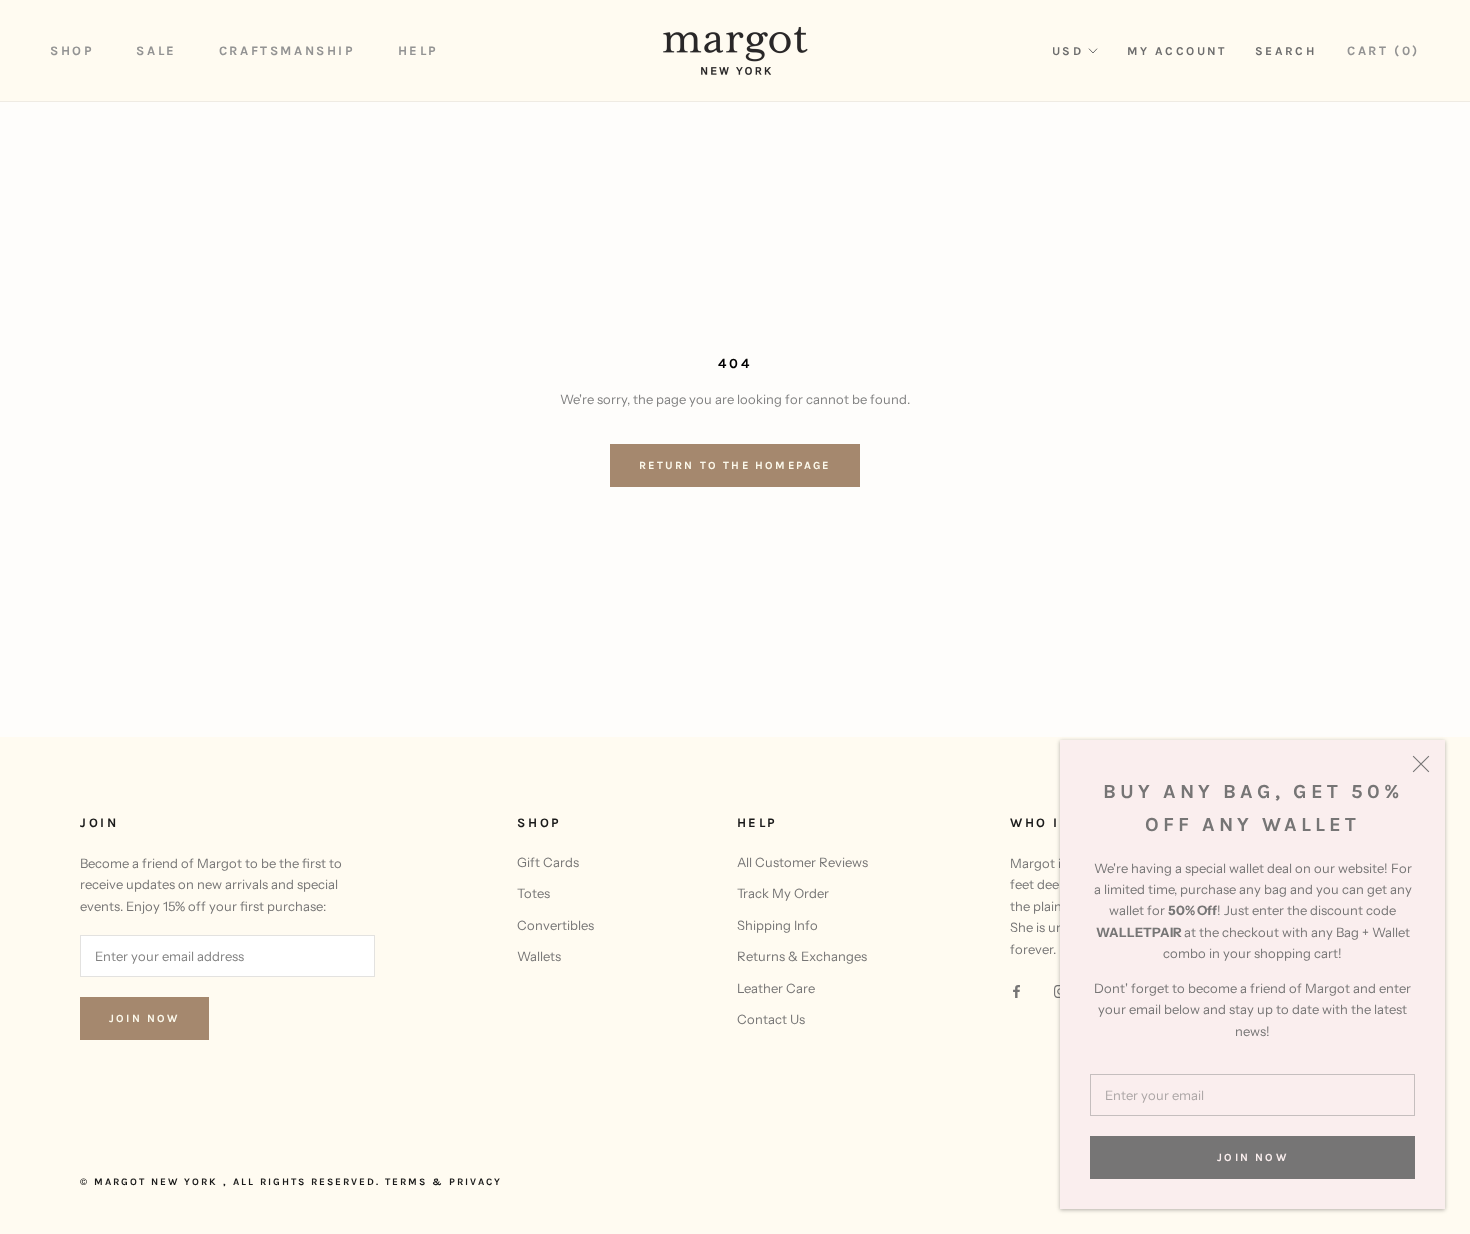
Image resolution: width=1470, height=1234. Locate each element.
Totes (533, 893)
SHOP (72, 50)
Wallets (539, 956)
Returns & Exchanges (802, 956)
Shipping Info (777, 925)
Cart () (1383, 50)
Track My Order (783, 893)
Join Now (1252, 1157)
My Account (1177, 51)
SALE (156, 50)
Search (1285, 51)
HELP (418, 50)
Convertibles (555, 925)
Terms (406, 1182)
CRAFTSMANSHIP (287, 50)
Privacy (475, 1182)
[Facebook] (1016, 990)
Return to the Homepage (734, 465)
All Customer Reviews (802, 862)
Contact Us (771, 1019)
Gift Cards (548, 862)
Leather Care (776, 988)
